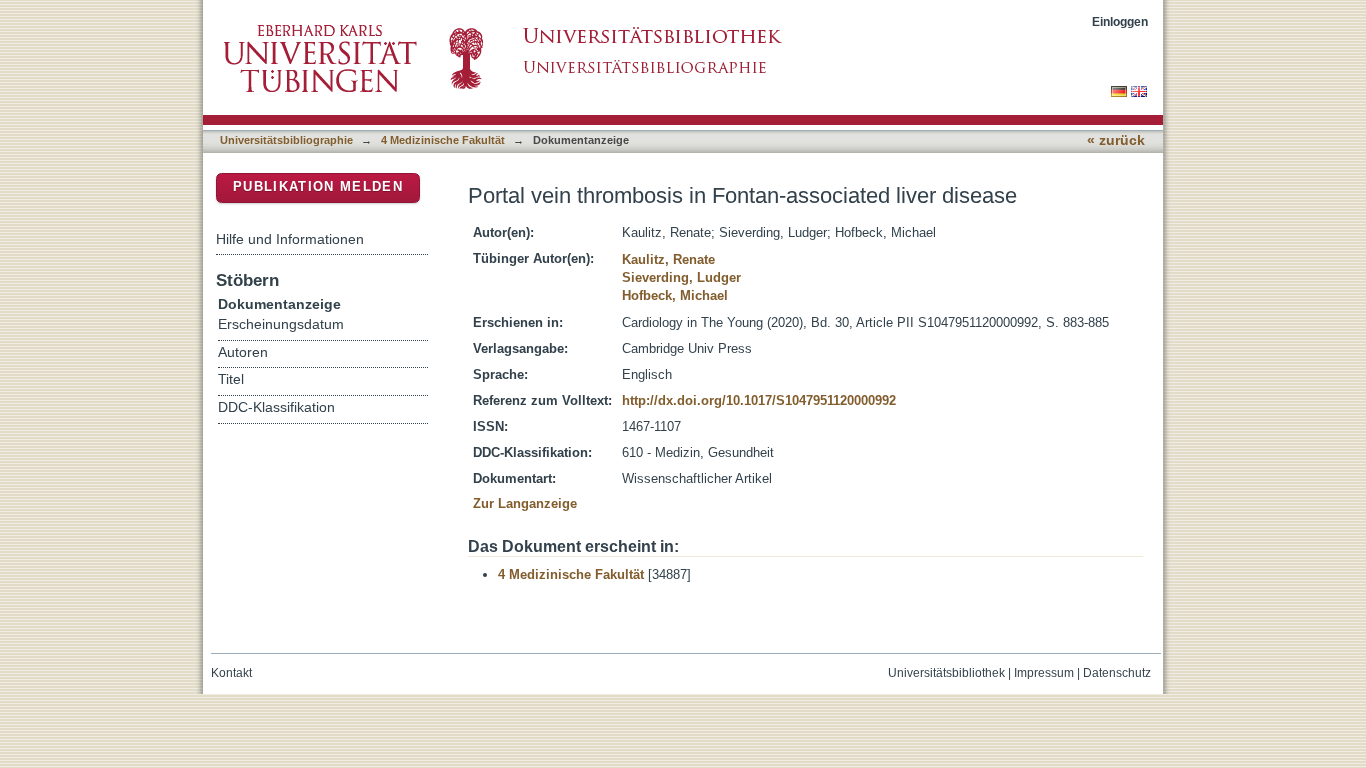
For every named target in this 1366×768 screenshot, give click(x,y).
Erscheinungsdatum (281, 324)
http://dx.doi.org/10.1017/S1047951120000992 (759, 400)
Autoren (243, 352)
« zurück (1116, 140)
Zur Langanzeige (525, 503)
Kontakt (231, 673)
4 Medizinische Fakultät (443, 140)
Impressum (1044, 673)
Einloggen (1120, 21)
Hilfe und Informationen (290, 239)
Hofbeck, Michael (675, 295)
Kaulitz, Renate (668, 259)
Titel (231, 379)
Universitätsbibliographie (286, 140)
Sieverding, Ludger (681, 277)
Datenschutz (1117, 673)
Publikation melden (318, 186)
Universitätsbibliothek (946, 673)
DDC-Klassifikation (276, 407)
